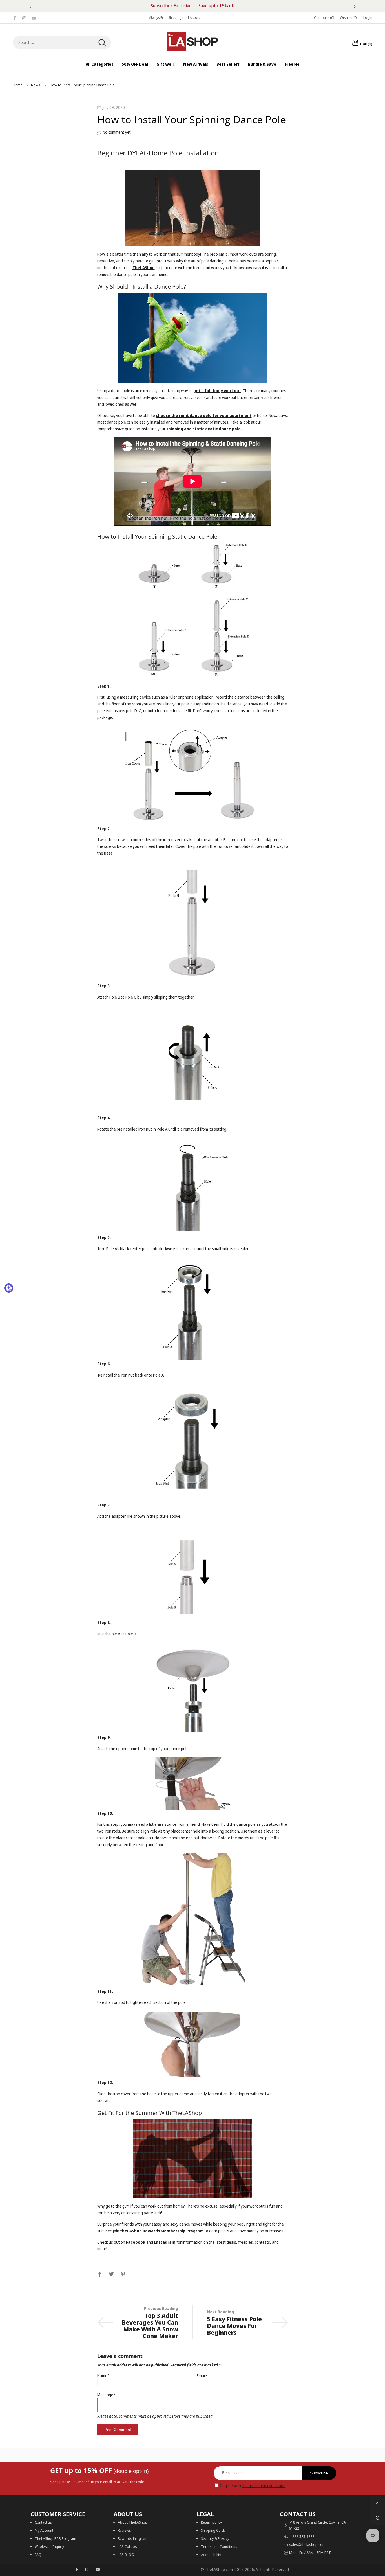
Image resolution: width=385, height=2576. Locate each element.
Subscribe (319, 2473)
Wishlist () (349, 17)
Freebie (292, 64)
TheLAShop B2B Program (55, 2538)
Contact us (43, 2522)
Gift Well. (166, 64)
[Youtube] (34, 18)
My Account (44, 2530)
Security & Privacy (215, 2538)
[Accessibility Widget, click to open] (9, 1288)
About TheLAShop (133, 2522)
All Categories (99, 64)
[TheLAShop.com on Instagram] (87, 2570)
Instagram (165, 2242)
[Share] (100, 2273)
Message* (106, 2395)
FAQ (38, 2555)
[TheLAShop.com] (193, 42)
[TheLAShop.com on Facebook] (77, 2570)
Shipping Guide (213, 2530)
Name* (103, 2376)
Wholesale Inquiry (49, 2546)
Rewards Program (133, 2538)
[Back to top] (378, 2503)
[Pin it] (123, 2273)
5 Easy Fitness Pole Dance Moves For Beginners (234, 2325)
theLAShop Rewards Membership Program (162, 2231)
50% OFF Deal (135, 64)
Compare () (324, 17)
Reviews (124, 2530)
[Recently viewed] (378, 2518)
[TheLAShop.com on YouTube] (98, 2570)
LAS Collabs (127, 2546)
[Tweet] (111, 2273)
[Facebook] (15, 18)
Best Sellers (228, 64)
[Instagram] (24, 18)
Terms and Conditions (219, 2546)
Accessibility (211, 2555)
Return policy (211, 2522)
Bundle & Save (262, 64)
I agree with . (253, 2486)
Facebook (136, 2242)
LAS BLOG (126, 2555)
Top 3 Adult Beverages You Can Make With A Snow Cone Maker (150, 2325)
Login (368, 17)
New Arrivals (196, 64)
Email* (202, 2376)
